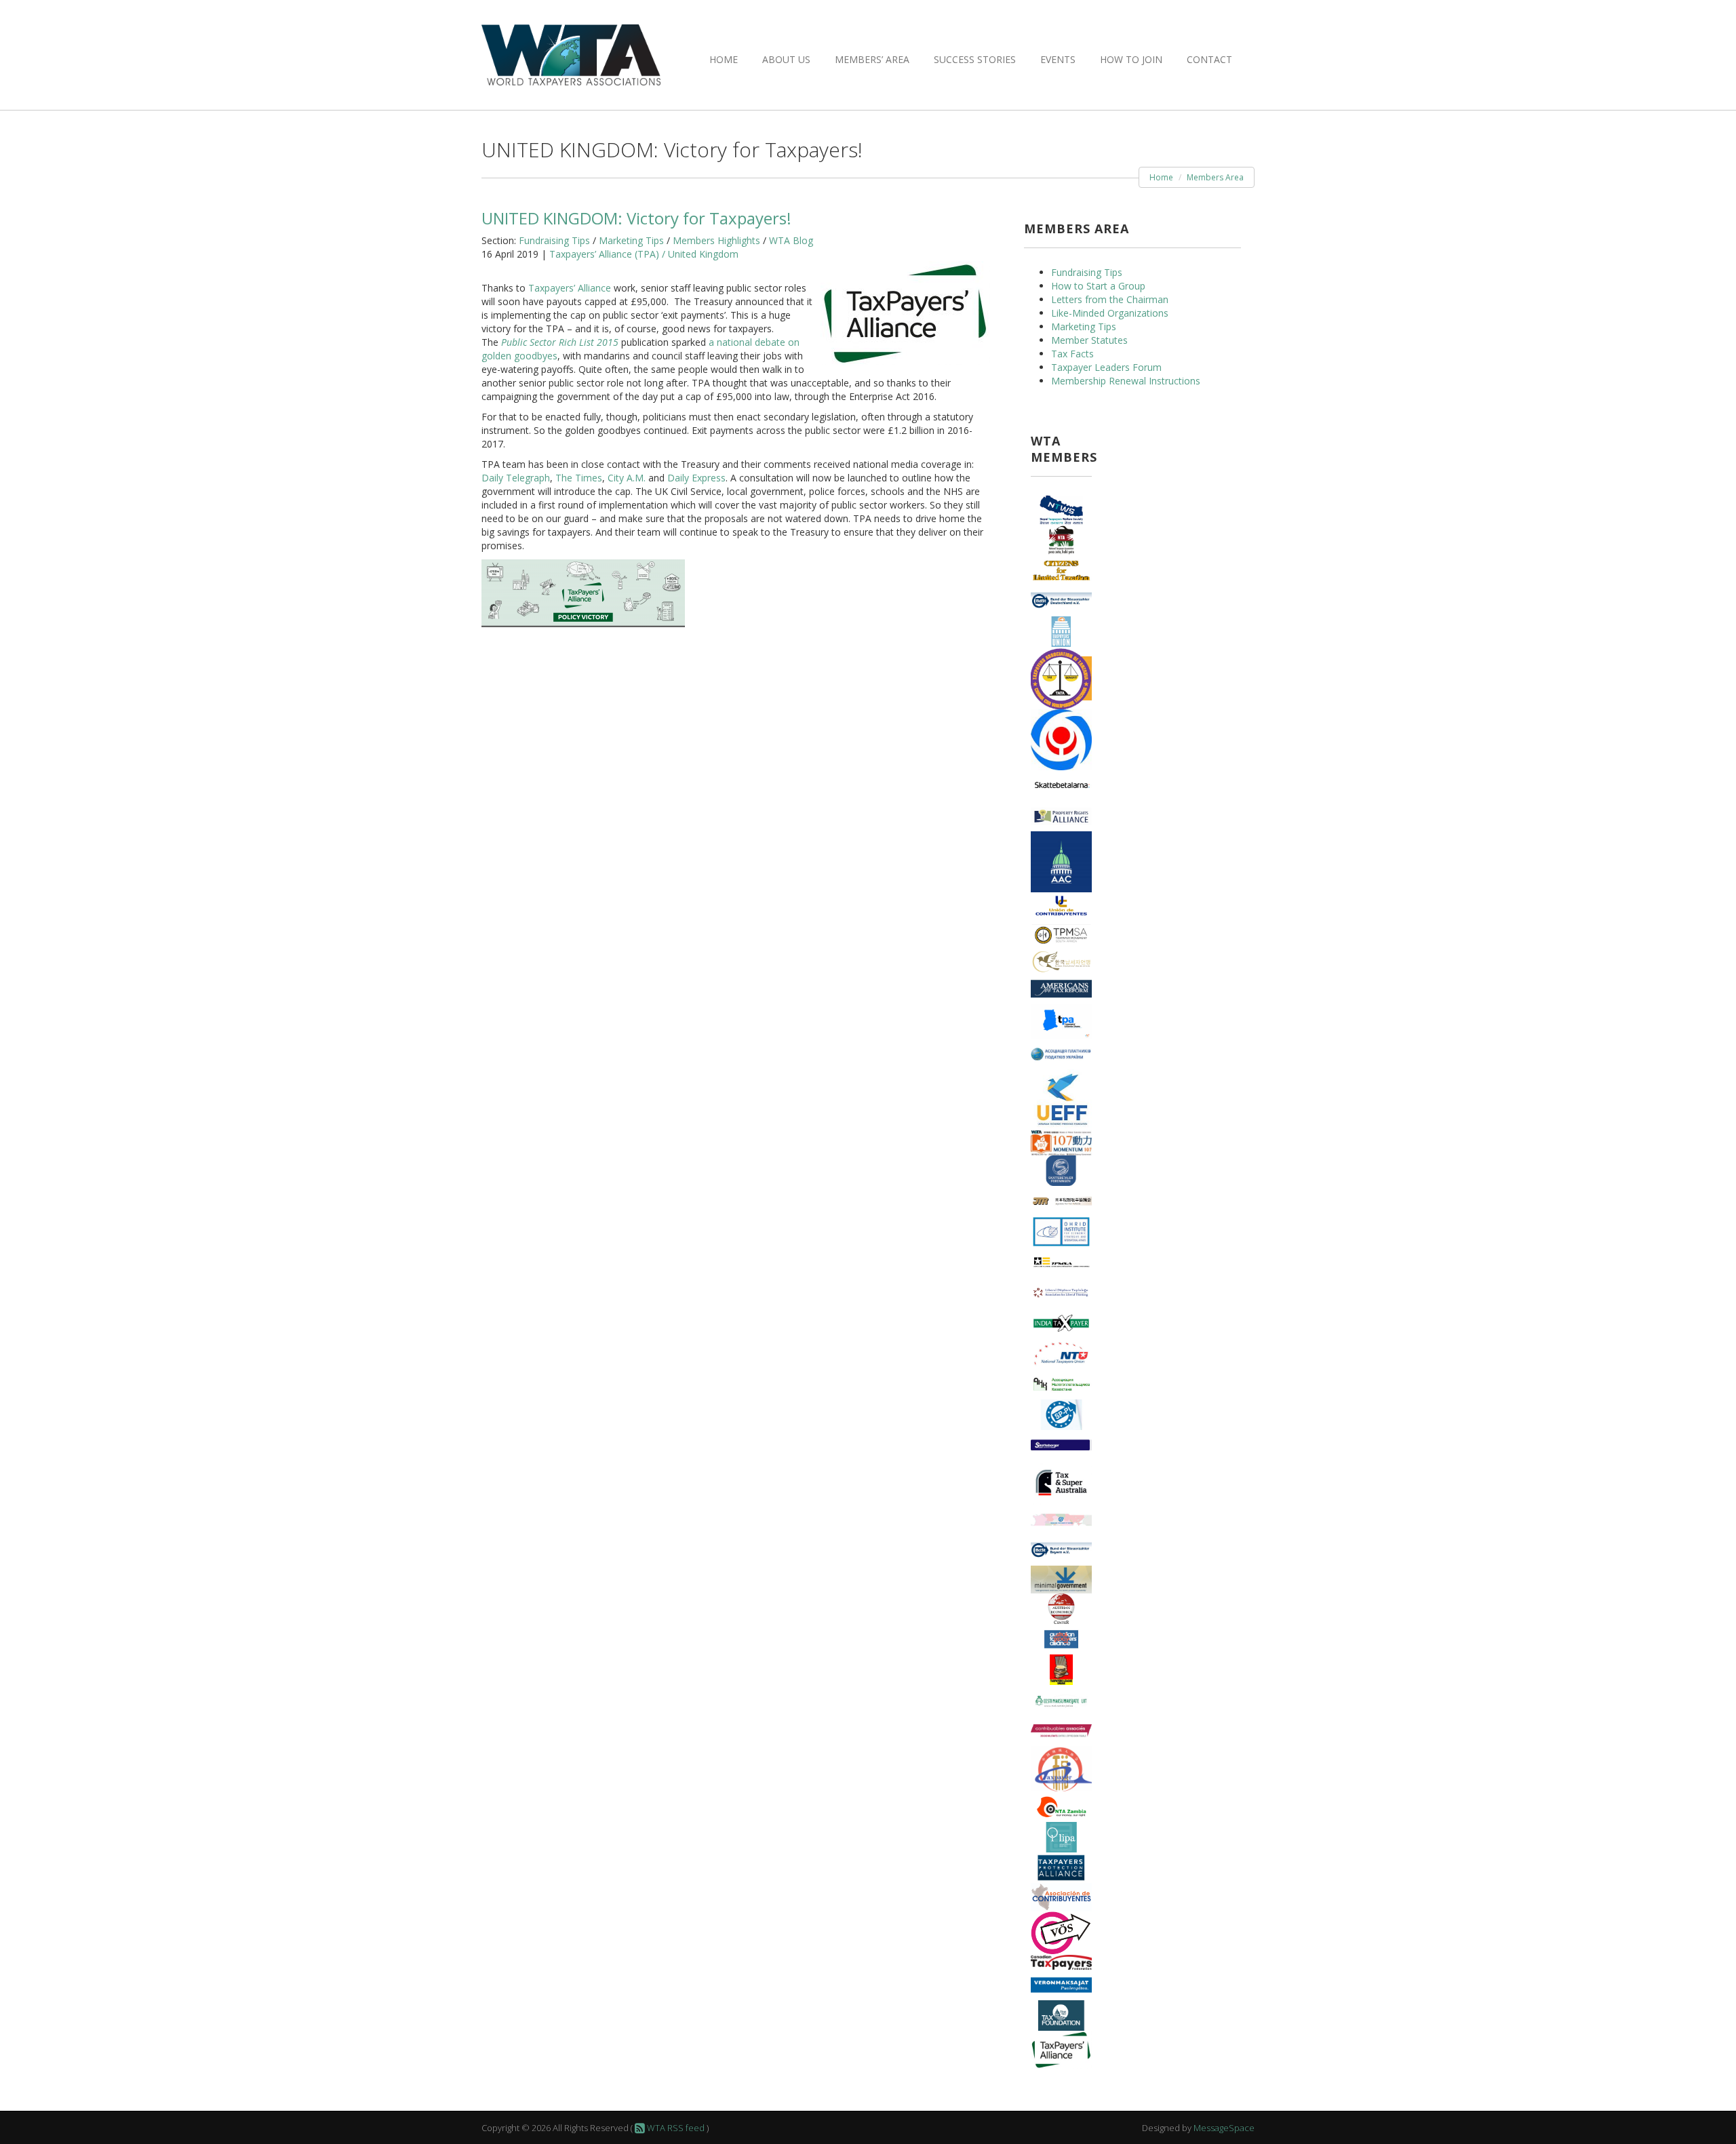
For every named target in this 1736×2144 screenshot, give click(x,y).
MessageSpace (1224, 2128)
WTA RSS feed (675, 2128)
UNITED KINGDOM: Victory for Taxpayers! (636, 218)
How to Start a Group (1098, 286)
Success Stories (975, 59)
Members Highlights (716, 240)
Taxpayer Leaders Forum (1106, 367)
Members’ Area (872, 59)
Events (1058, 59)
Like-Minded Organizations (1110, 313)
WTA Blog (791, 240)
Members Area (1215, 177)
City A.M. (627, 478)
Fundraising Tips (554, 240)
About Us (786, 59)
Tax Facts (1072, 354)
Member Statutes (1089, 340)
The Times (579, 478)
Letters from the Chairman (1110, 299)
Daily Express (696, 478)
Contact (1209, 59)
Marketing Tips (631, 240)
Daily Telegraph (516, 478)
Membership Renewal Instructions (1126, 381)
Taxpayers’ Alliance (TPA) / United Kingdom (644, 254)
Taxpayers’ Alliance (570, 288)
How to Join (1131, 59)
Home (724, 59)
